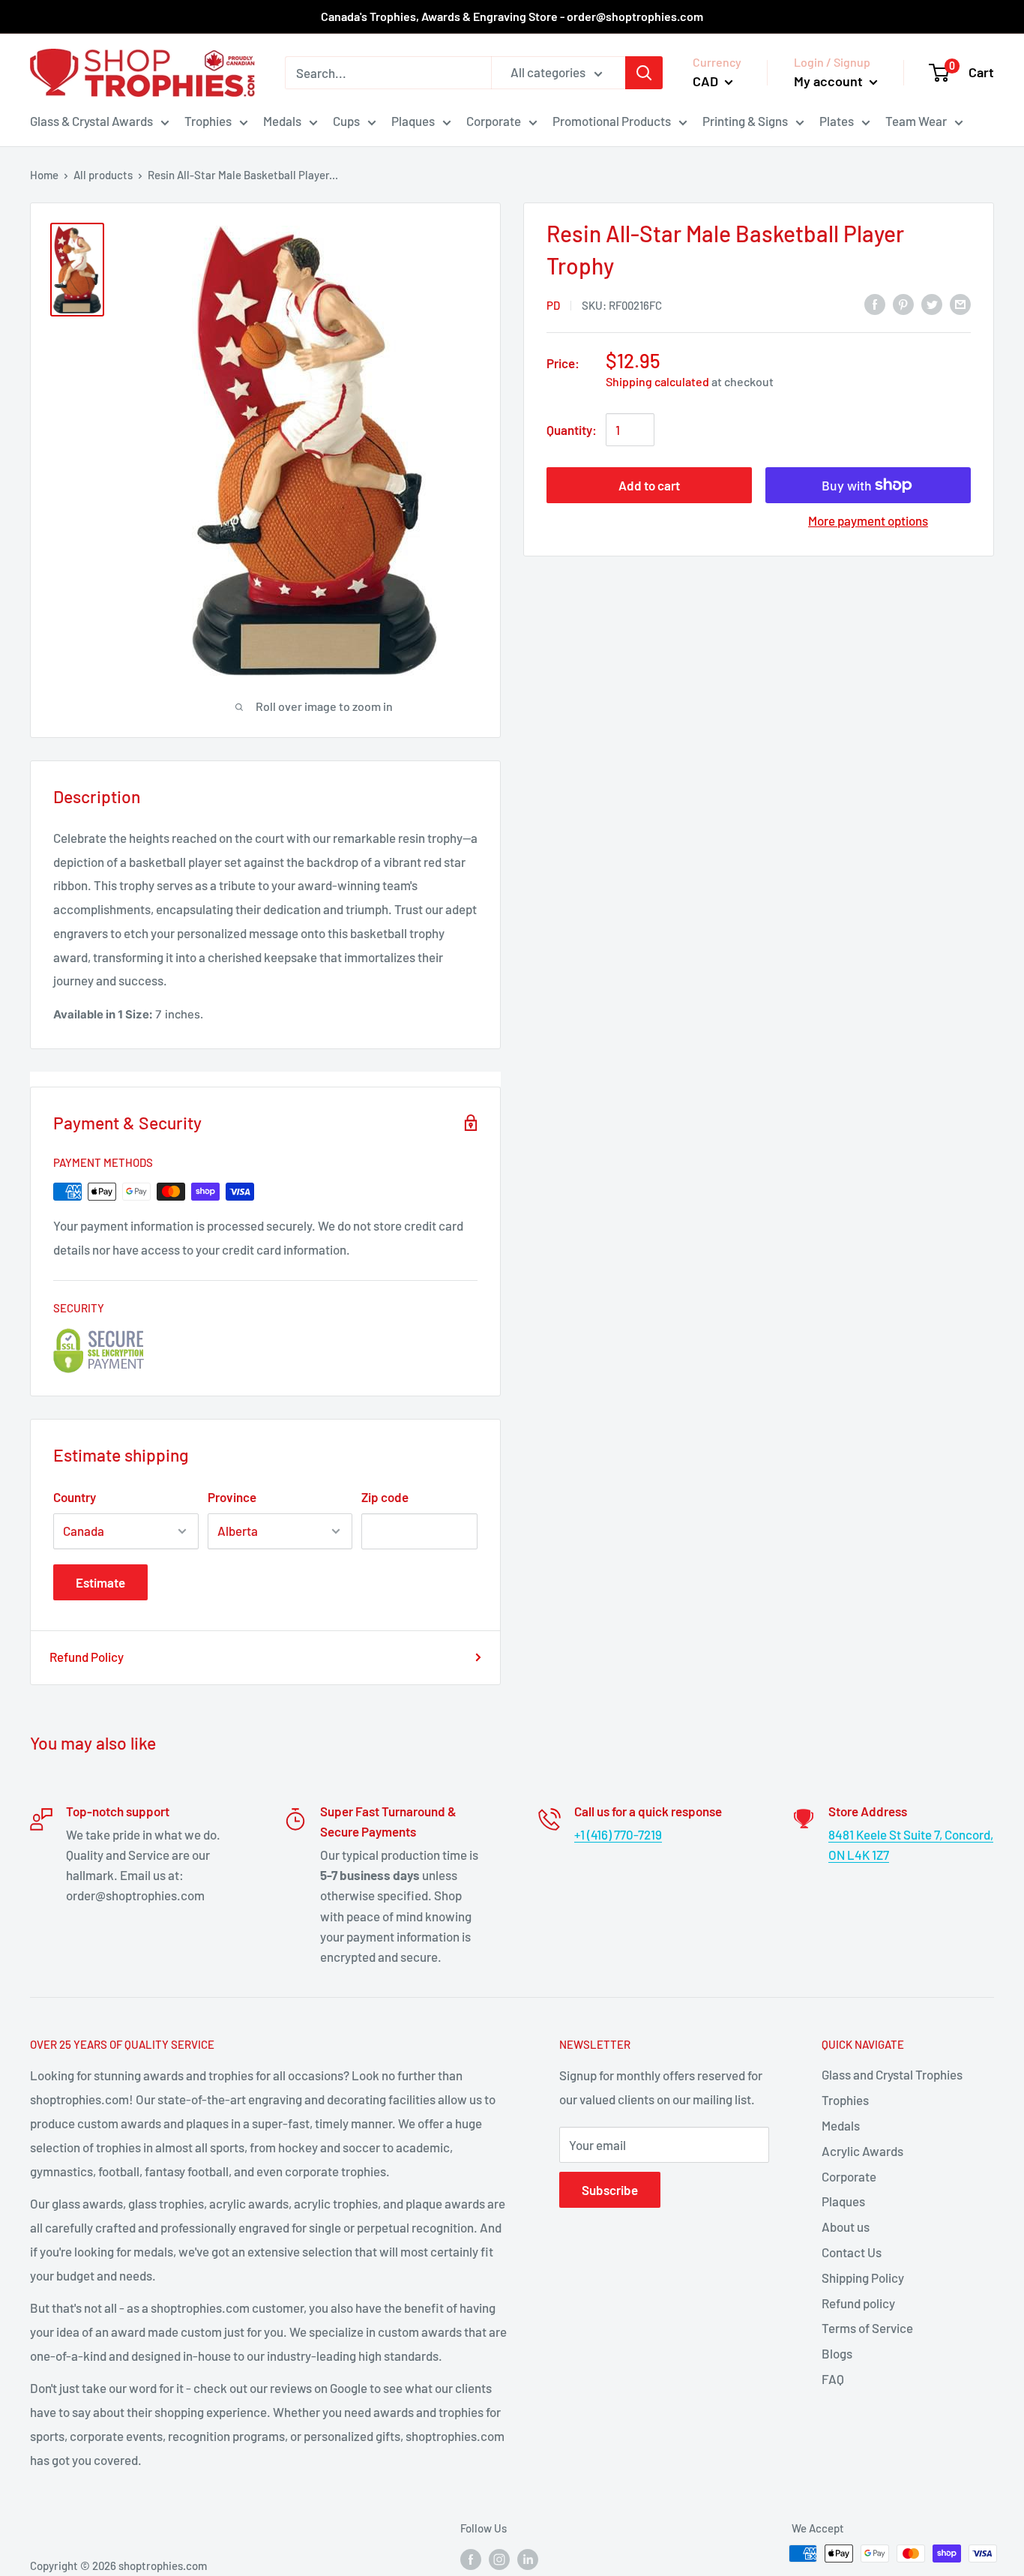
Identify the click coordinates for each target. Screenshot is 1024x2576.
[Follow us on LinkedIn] (528, 2559)
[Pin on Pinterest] (903, 304)
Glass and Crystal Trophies (892, 2074)
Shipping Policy (863, 2278)
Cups (346, 121)
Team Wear (916, 121)
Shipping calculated (657, 381)
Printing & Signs (745, 121)
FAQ (833, 2379)
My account (830, 81)
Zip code (385, 1497)
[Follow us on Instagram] (499, 2559)
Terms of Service (867, 2328)
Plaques (413, 121)
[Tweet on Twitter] (932, 304)
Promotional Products (612, 121)
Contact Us (852, 2252)
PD (553, 305)
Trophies (208, 121)
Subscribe (610, 2190)
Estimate (100, 1582)
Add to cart (649, 485)
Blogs (837, 2353)
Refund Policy (87, 1657)
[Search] (644, 73)
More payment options (868, 520)
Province (232, 1497)
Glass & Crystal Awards (91, 121)
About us (846, 2227)
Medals (282, 121)
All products (103, 175)
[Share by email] (960, 304)
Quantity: (572, 430)
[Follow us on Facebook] (471, 2559)
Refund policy (858, 2303)
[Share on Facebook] (875, 304)
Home (44, 175)
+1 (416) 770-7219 (618, 1834)
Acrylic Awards (862, 2151)
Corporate (494, 121)
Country (75, 1497)
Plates (837, 121)
